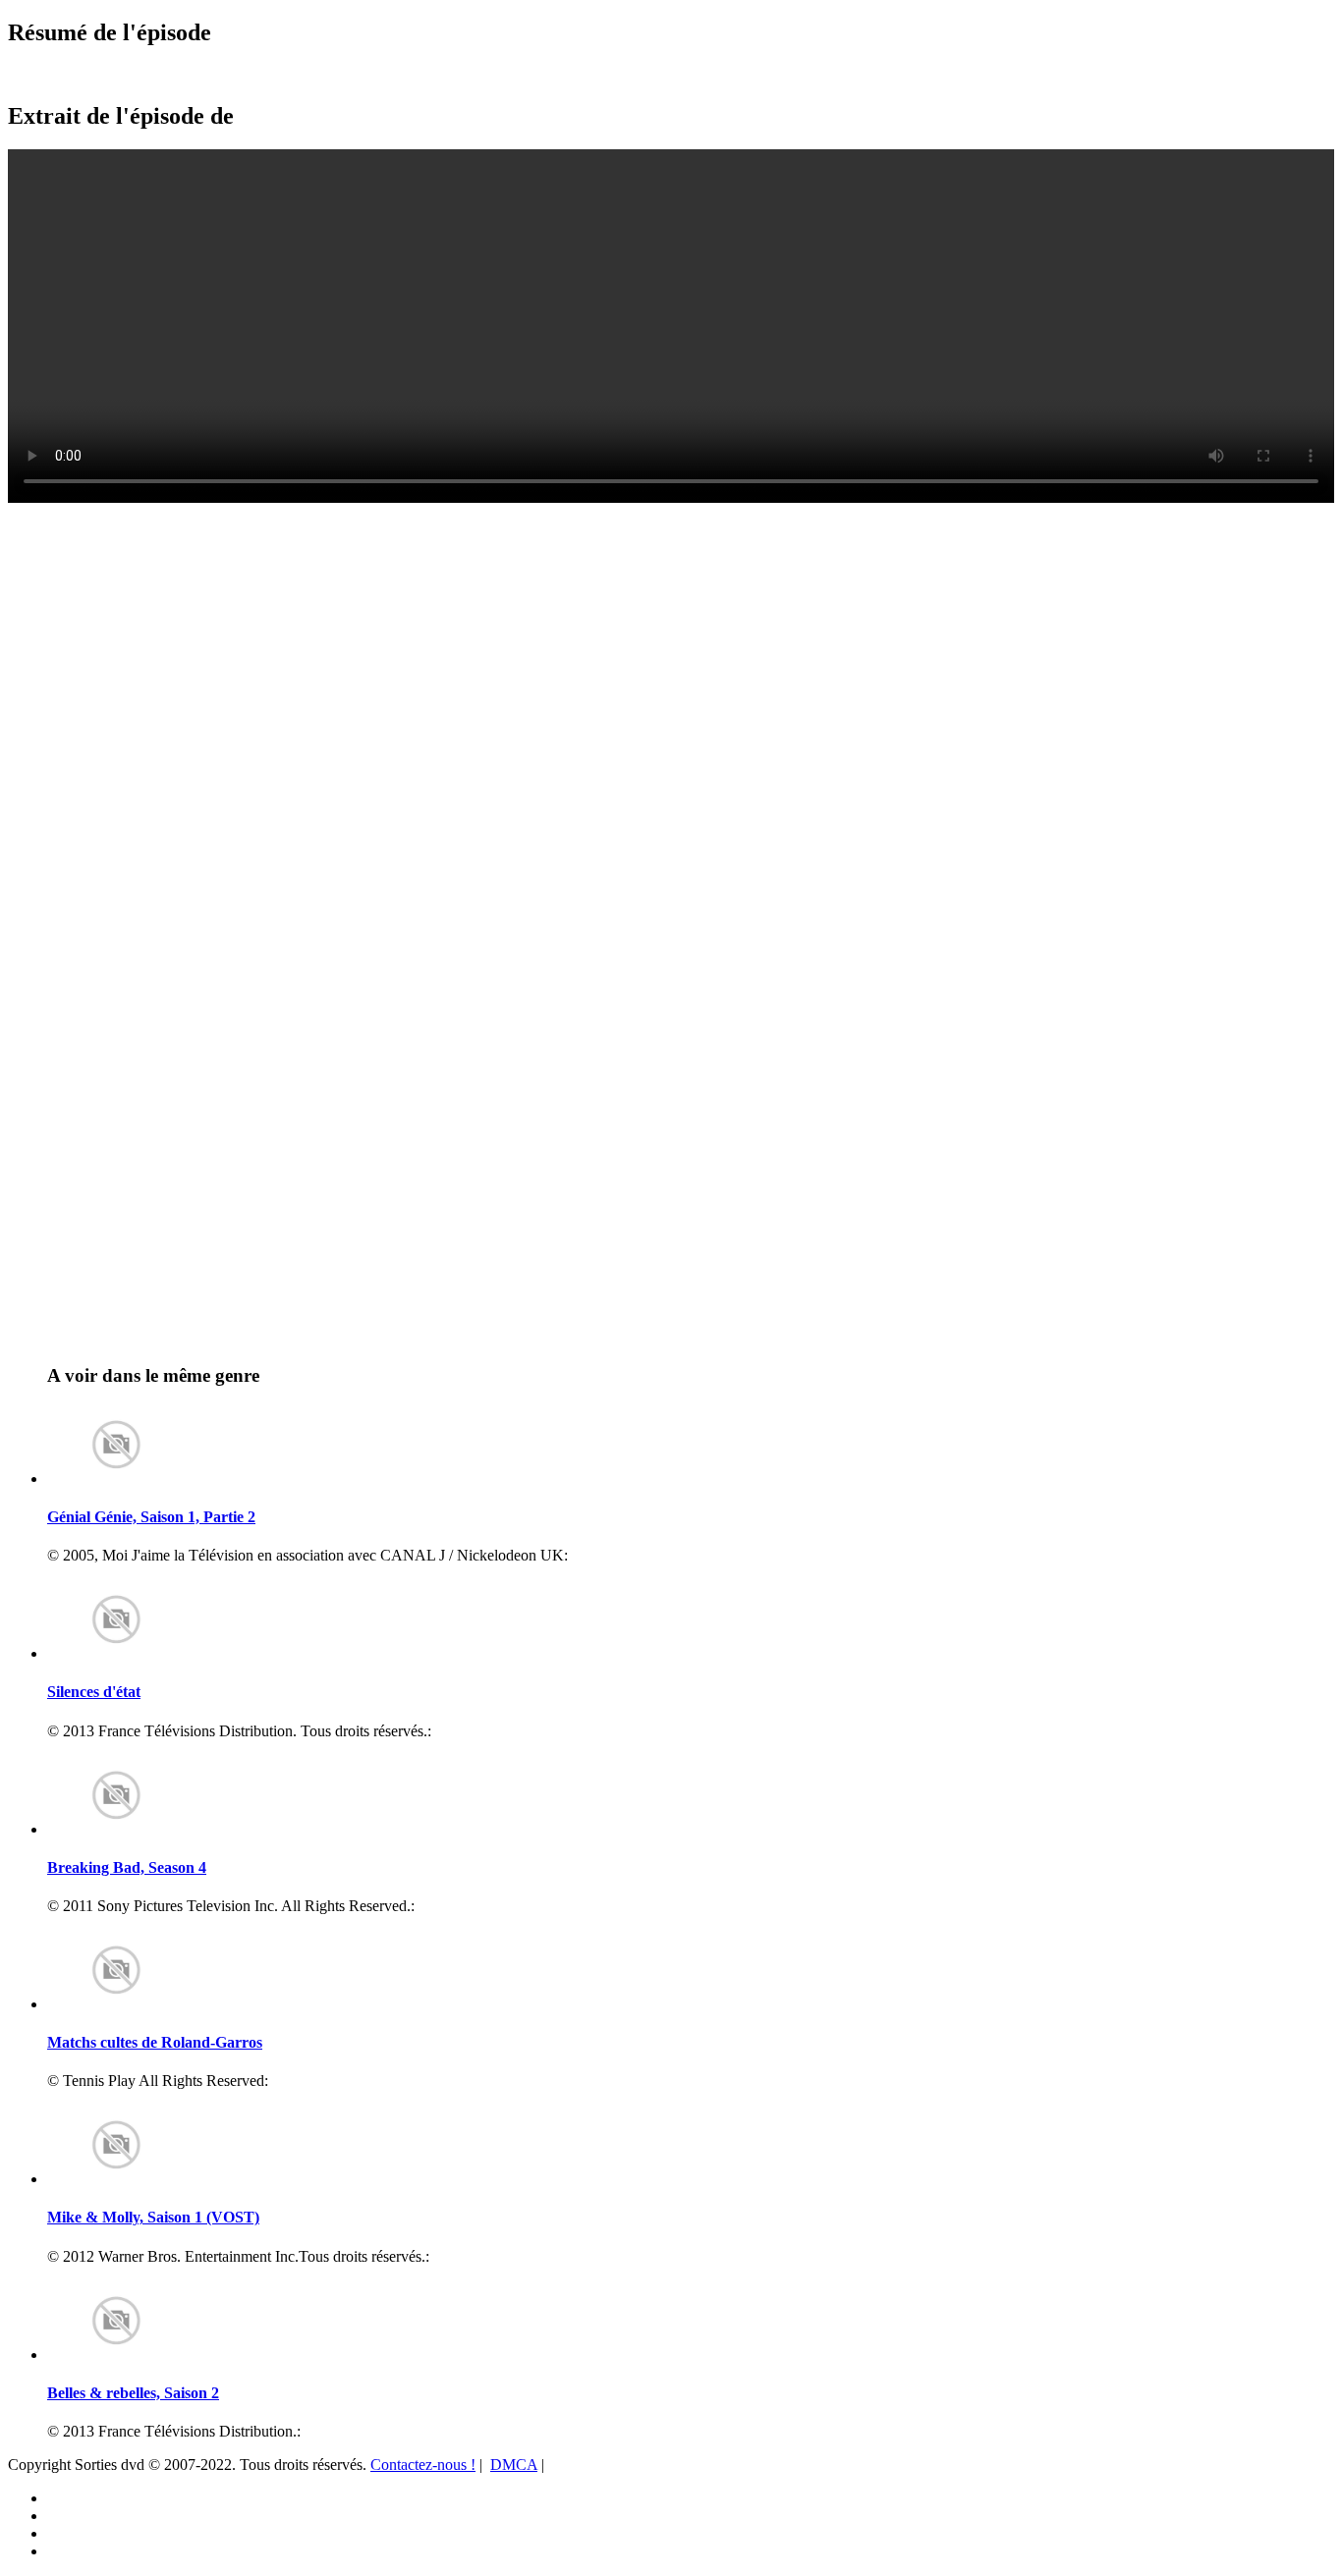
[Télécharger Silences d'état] (116, 1653)
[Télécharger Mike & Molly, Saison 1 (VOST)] (116, 2179)
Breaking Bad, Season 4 (127, 1867)
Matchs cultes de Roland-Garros (155, 2042)
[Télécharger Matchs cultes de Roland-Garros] (116, 2004)
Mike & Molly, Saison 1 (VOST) (153, 2217)
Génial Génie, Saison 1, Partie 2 (151, 1517)
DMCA (514, 2465)
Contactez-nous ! (423, 2465)
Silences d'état (94, 1692)
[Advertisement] (123, 551)
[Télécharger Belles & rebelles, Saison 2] (116, 2355)
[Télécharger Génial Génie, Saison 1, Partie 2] (116, 1479)
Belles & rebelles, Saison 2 (133, 2393)
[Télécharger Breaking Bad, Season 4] (116, 1829)
